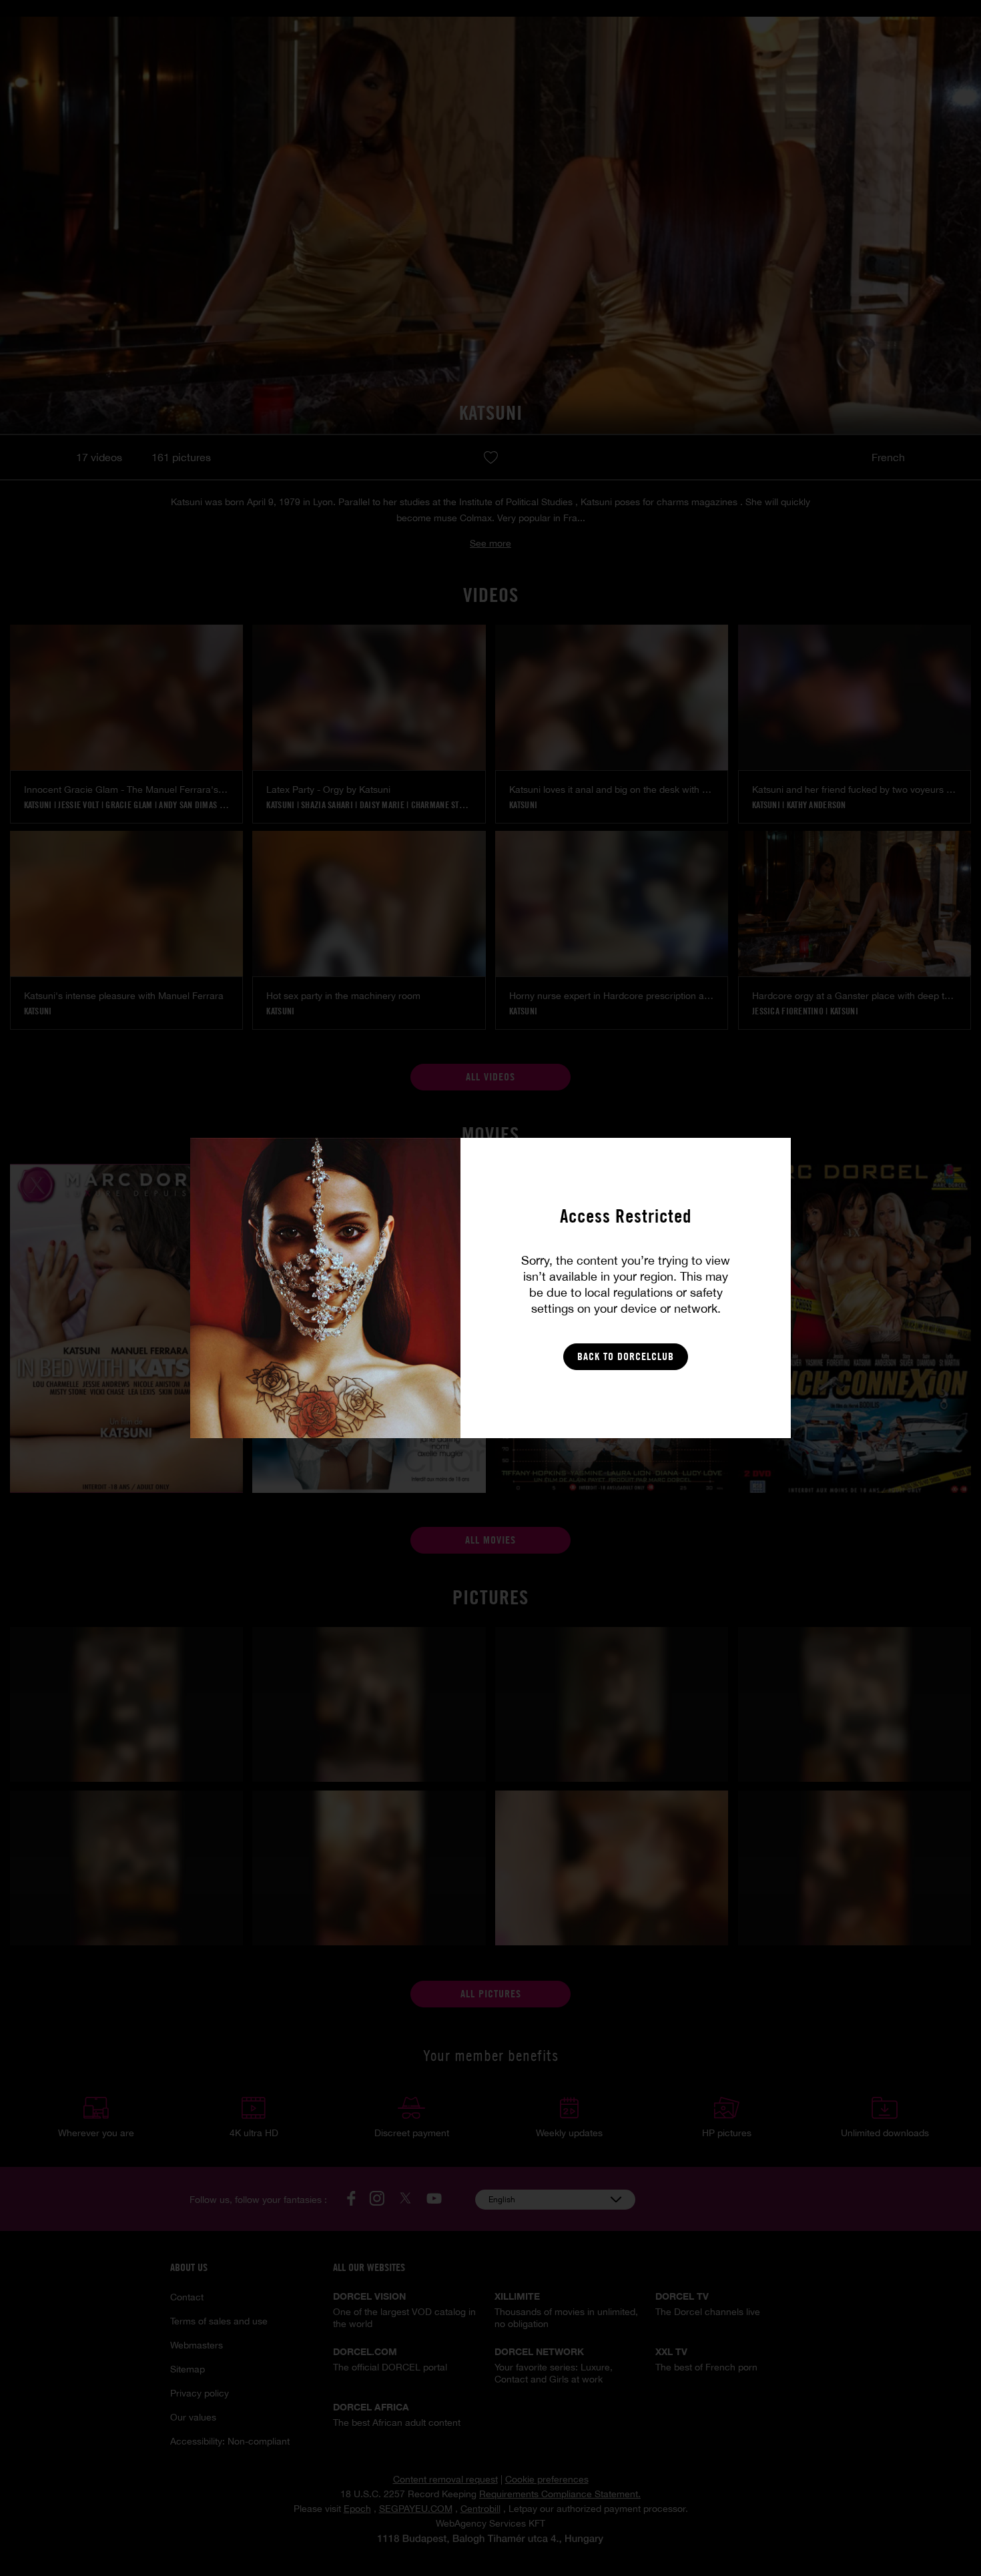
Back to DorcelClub (626, 1356)
